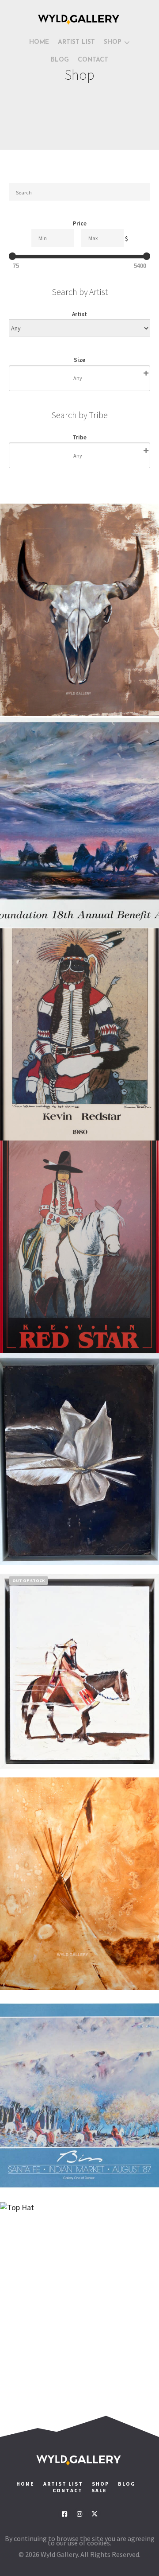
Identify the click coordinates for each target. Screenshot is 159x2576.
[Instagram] (79, 2514)
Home (25, 2484)
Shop (100, 2484)
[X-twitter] (95, 2514)
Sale (99, 2490)
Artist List (63, 2484)
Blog (127, 2484)
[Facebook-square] (64, 2514)
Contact (68, 2490)
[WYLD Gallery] (79, 19)
